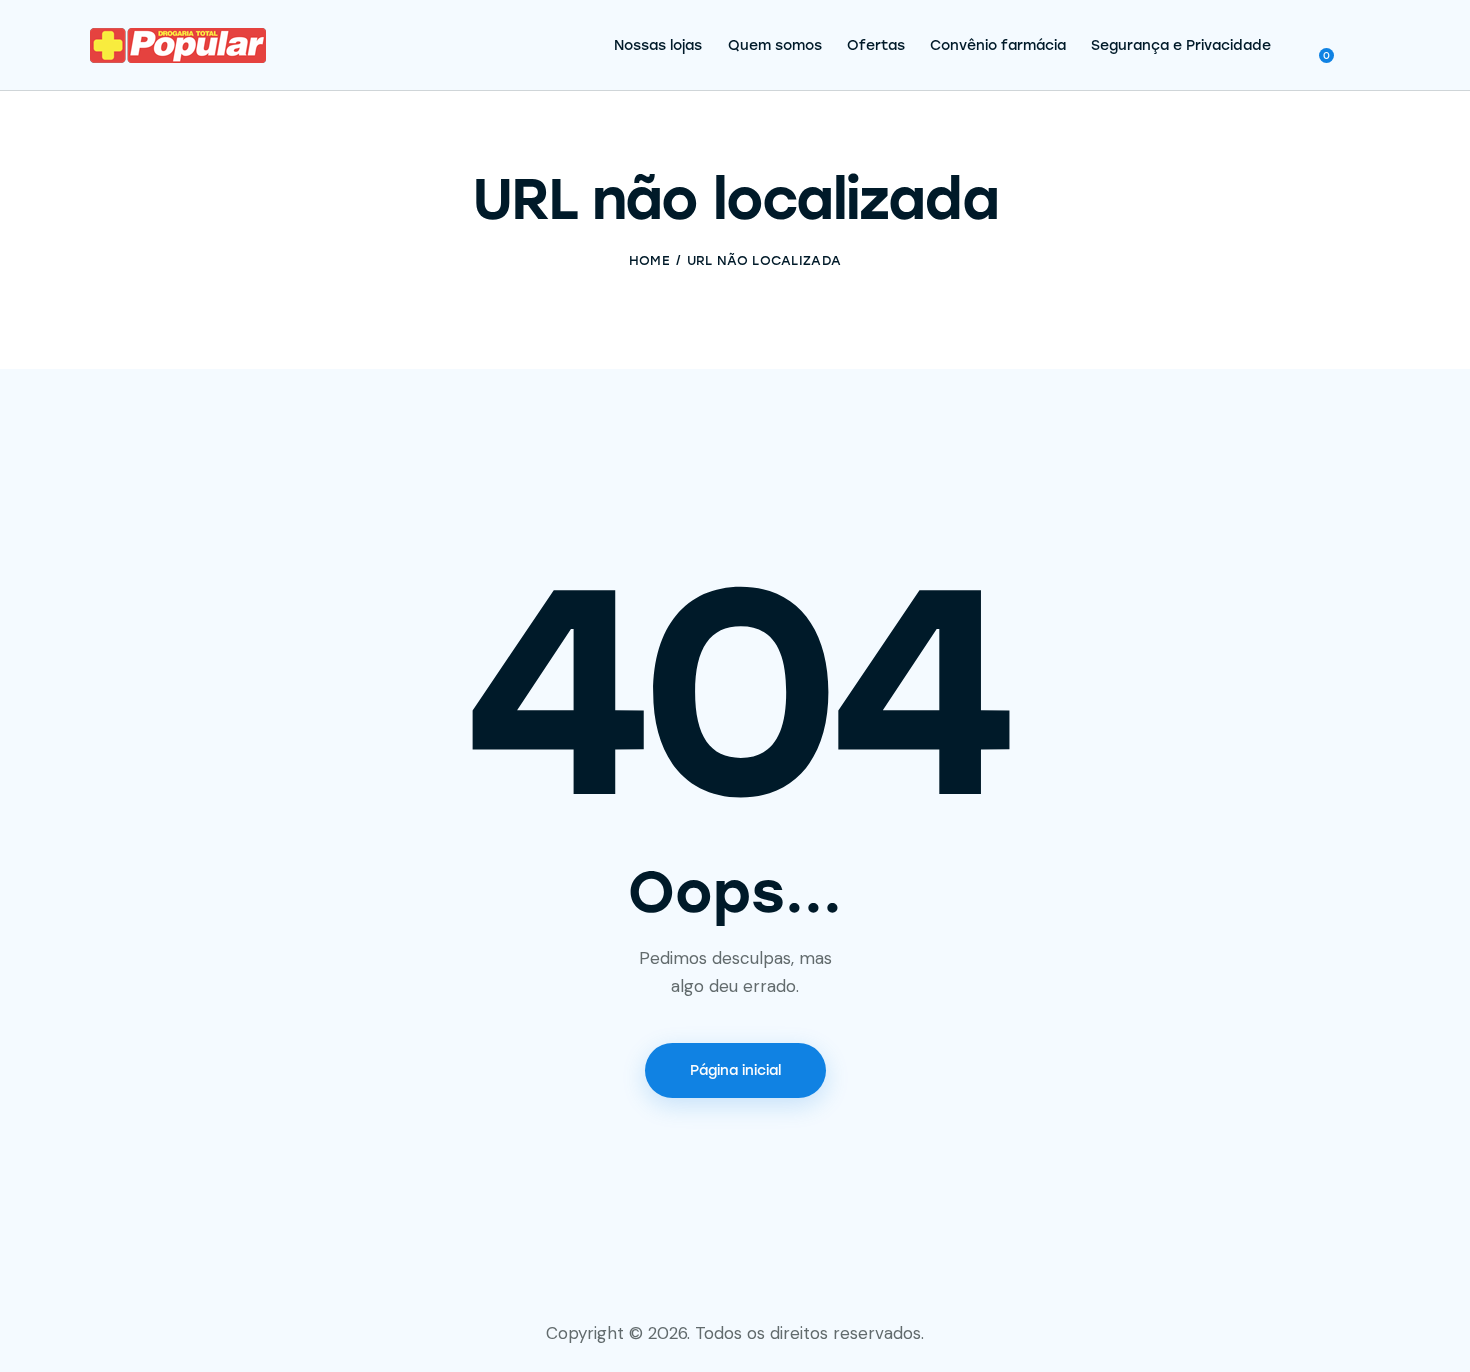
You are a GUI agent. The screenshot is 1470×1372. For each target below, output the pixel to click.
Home (649, 260)
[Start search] (1365, 48)
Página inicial (735, 1070)
